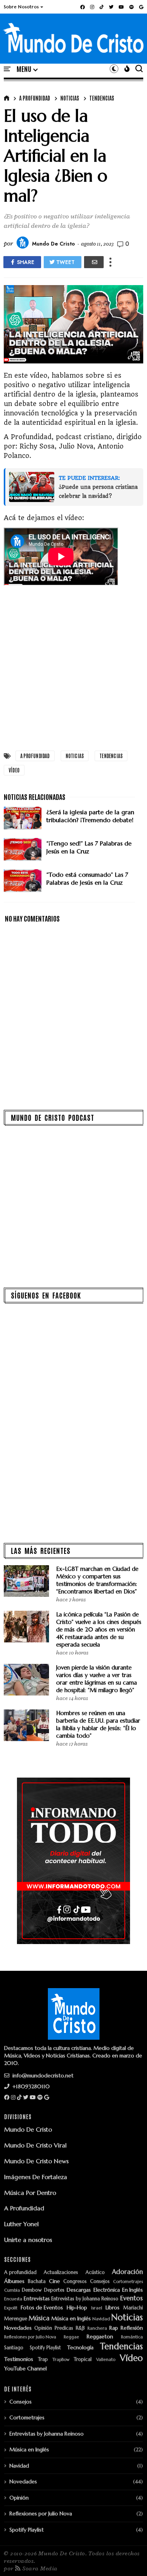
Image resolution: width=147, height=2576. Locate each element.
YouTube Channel (25, 2369)
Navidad (101, 2319)
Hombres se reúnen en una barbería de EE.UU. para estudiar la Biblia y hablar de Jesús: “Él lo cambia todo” (98, 1724)
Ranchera (97, 2328)
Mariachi (133, 2308)
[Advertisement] (73, 667)
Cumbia (12, 2290)
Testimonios (19, 2359)
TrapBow (61, 2360)
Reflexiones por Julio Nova (30, 2337)
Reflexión (132, 2328)
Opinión (43, 2328)
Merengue (16, 2319)
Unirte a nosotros (28, 2240)
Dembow (32, 2290)
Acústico (95, 2273)
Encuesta (13, 2299)
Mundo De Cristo (28, 2129)
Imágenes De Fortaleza (36, 2177)
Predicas (64, 2328)
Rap (114, 2328)
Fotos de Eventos (42, 2308)
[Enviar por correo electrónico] (94, 262)
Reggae (71, 2337)
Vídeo (14, 770)
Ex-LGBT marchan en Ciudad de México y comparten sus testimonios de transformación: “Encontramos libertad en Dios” (97, 1580)
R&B (80, 2328)
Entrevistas (37, 2299)
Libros (113, 2308)
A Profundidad (24, 2208)
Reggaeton (100, 2337)
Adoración (127, 2272)
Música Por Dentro (30, 2193)
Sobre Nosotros (21, 7)
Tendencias (102, 98)
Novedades (18, 2328)
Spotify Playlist (45, 2348)
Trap (43, 2360)
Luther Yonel (21, 2224)
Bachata (37, 2282)
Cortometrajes (128, 2282)
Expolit (11, 2308)
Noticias (70, 98)
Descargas (79, 2290)
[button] (24, 7)
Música (39, 2318)
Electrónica (107, 2290)
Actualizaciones (61, 2273)
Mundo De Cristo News (36, 2161)
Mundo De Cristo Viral (35, 2145)
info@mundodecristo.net (42, 2075)
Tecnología (80, 2348)
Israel (97, 2308)
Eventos (132, 2298)
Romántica (132, 2337)
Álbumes (14, 2281)
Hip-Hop (77, 2308)
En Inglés (132, 2290)
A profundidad (35, 98)
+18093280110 (30, 2086)
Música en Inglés (71, 2319)
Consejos (100, 2282)
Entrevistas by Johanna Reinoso (85, 2299)
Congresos (75, 2282)
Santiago (14, 2348)
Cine (54, 2281)
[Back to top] (128, 2558)
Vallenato (106, 2360)
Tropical (83, 2360)
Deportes (54, 2290)
